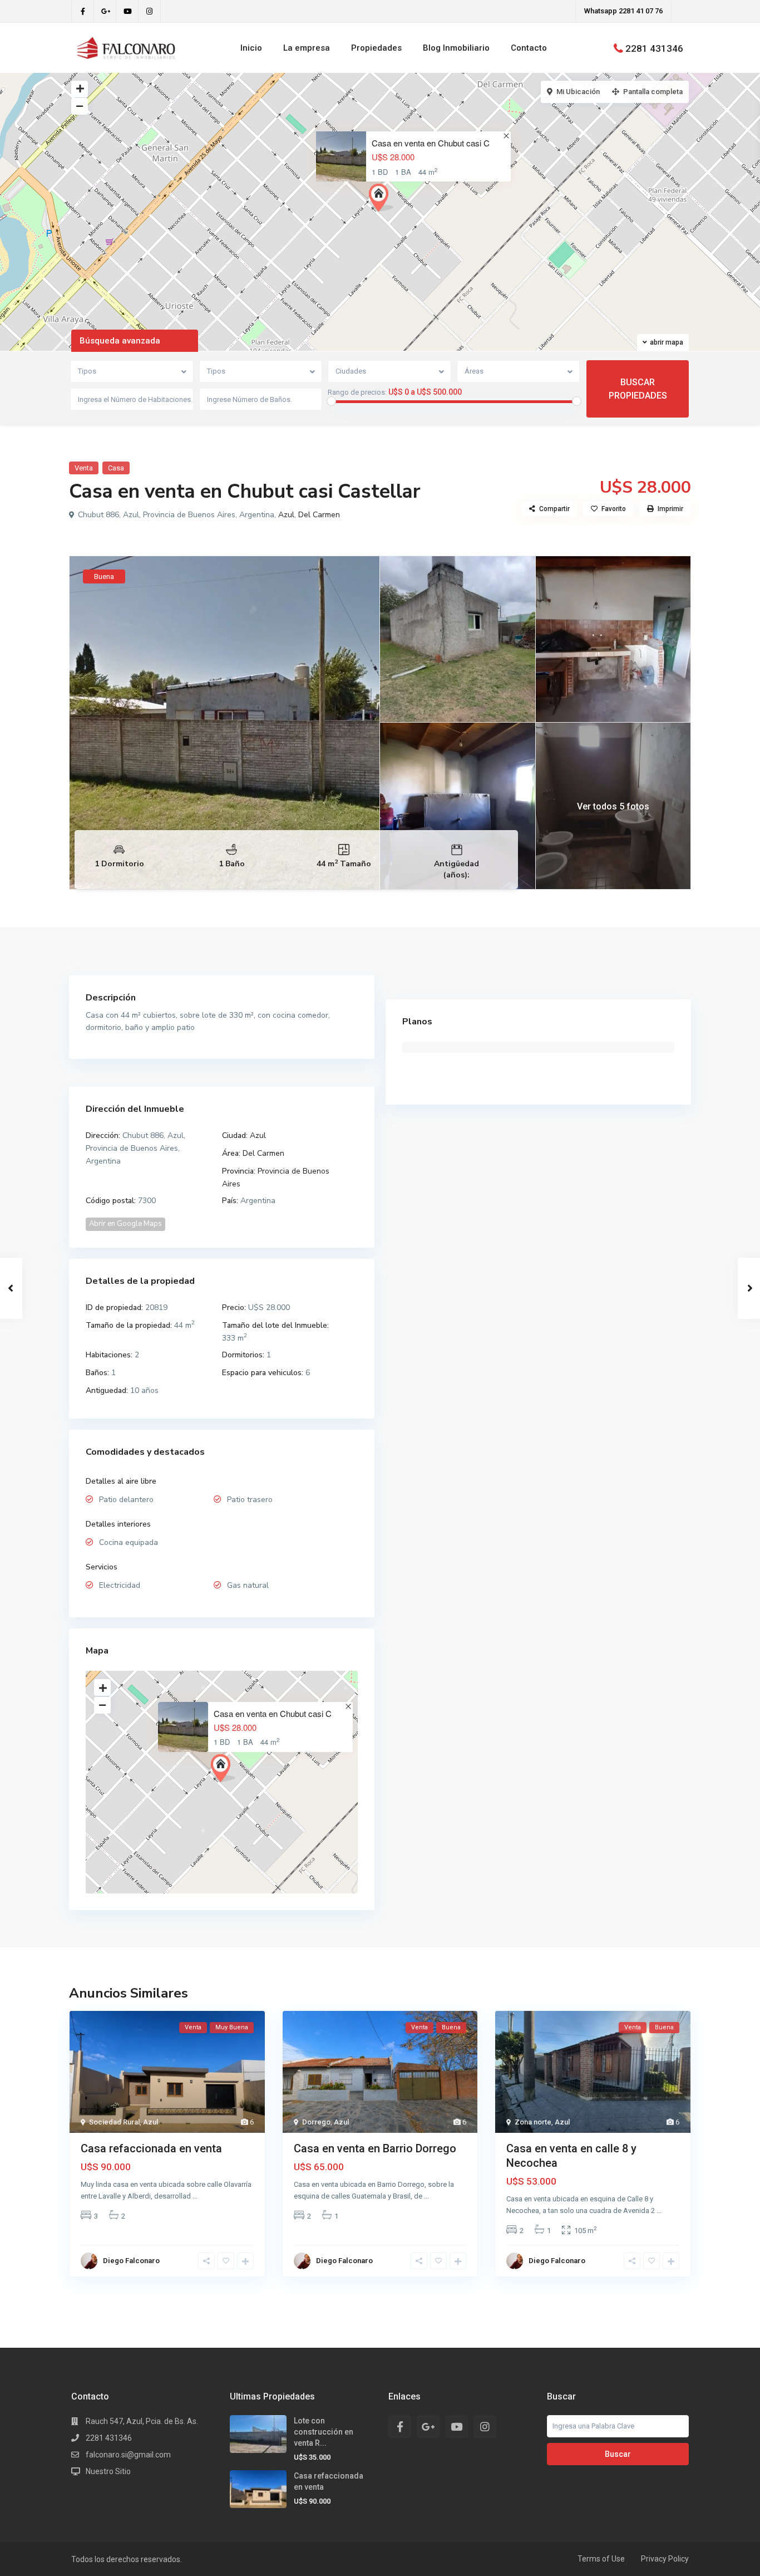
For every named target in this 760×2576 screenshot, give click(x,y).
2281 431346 (654, 48)
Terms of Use (601, 2559)
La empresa (307, 48)
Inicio (251, 48)
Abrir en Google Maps (125, 1224)
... (195, 2196)
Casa (116, 468)
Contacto (529, 48)
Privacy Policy (665, 2559)
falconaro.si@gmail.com (128, 2455)
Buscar (618, 2454)
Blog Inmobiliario (456, 48)
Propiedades (376, 48)
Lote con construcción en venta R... (324, 2432)
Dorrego (316, 2122)
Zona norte (533, 2122)
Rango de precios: (357, 392)
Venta (84, 468)
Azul (286, 515)
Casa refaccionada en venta (151, 2148)
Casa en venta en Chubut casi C (431, 143)
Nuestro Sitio (108, 2471)
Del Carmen (319, 515)
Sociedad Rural (114, 2122)
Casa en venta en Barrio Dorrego (375, 2148)
